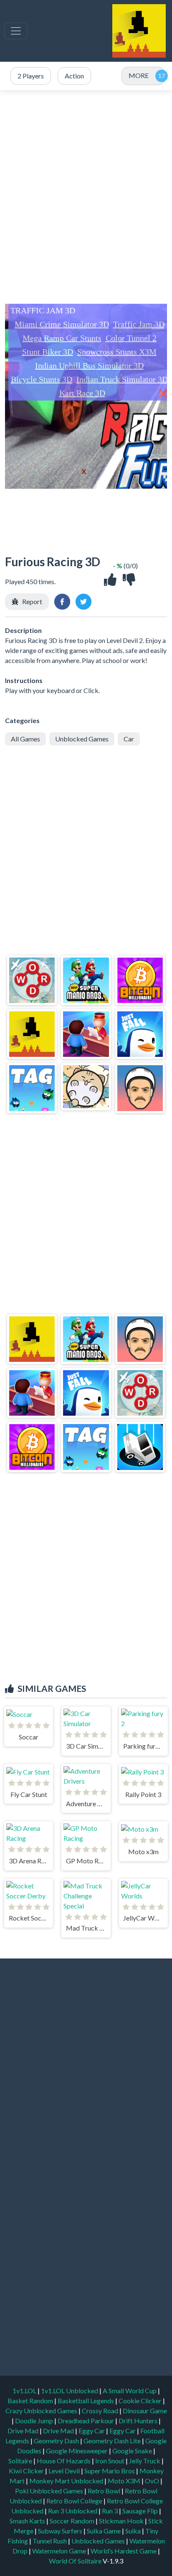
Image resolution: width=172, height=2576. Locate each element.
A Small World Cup (130, 2391)
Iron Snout (110, 2461)
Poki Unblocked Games (50, 2491)
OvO (153, 2481)
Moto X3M (125, 2481)
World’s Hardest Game (124, 2551)
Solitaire (21, 2461)
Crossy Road (101, 2411)
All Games (25, 739)
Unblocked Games (82, 739)
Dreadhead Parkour (86, 2421)
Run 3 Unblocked (73, 2511)
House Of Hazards (64, 2461)
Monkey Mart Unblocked (67, 2481)
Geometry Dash (57, 2441)
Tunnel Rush (50, 2541)
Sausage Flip (141, 2511)
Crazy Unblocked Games (42, 2411)
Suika (134, 2531)
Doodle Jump (35, 2421)
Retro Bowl (105, 2491)
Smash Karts (28, 2521)
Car (129, 739)
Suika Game (104, 2531)
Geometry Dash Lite (113, 2441)
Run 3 (110, 2511)
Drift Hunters (139, 2421)
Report (32, 601)
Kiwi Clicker (27, 2471)
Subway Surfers (61, 2531)
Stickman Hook (122, 2521)
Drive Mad (24, 2431)
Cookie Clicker (141, 2401)
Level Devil (65, 2471)
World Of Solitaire (76, 2561)
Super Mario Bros (110, 2471)
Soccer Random (73, 2521)
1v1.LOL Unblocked (70, 2391)
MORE (139, 75)
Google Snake (133, 2451)
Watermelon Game (59, 2551)
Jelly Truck (145, 2461)
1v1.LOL (25, 2391)
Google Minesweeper (77, 2451)
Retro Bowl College (75, 2501)
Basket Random (31, 2401)
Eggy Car (92, 2431)
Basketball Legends (86, 2401)
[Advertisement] (86, 197)
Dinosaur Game (145, 2411)
